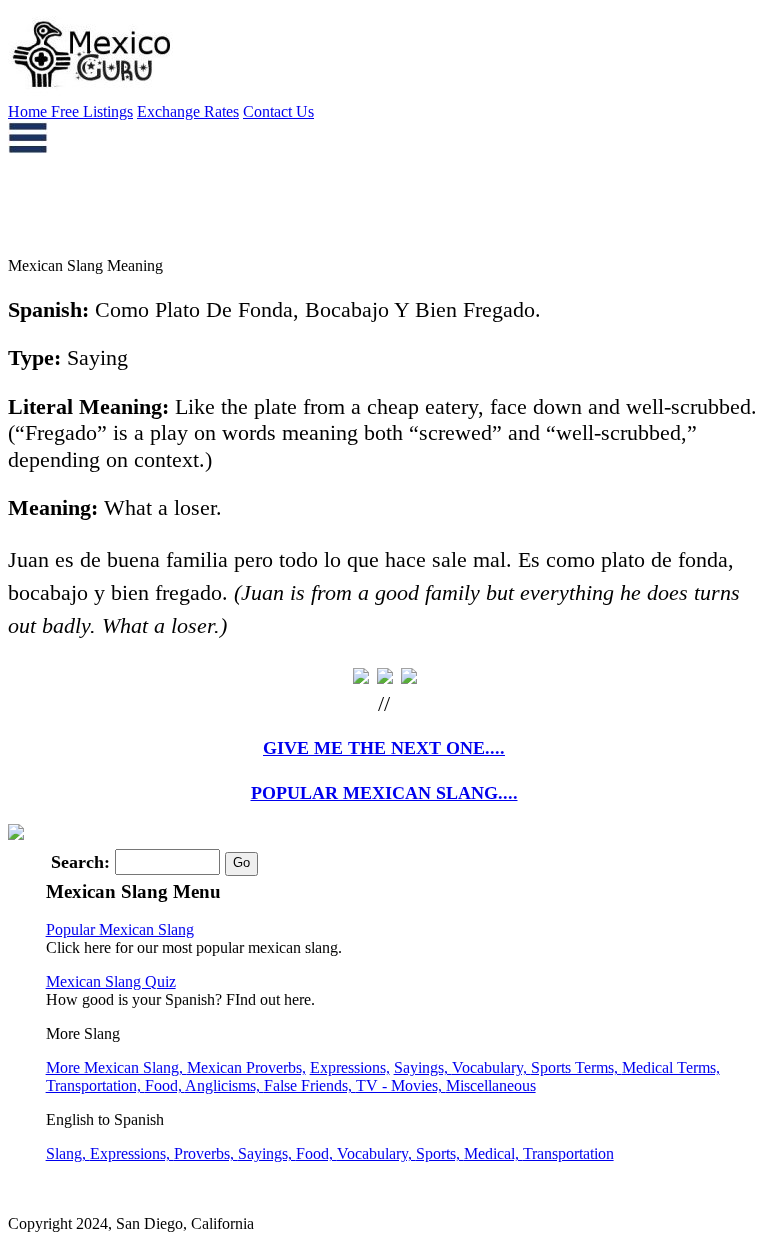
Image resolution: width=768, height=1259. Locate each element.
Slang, (68, 1153)
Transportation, (95, 1085)
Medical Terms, (671, 1067)
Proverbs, (206, 1153)
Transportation (568, 1153)
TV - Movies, (401, 1085)
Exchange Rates (188, 111)
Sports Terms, (576, 1067)
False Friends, (310, 1085)
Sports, (440, 1153)
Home (29, 111)
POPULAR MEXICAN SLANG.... (384, 793)
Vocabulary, (491, 1067)
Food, (165, 1085)
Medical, (493, 1153)
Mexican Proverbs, (246, 1067)
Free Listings (92, 111)
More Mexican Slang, (116, 1067)
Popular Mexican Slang (120, 929)
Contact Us (278, 111)
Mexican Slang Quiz (111, 981)
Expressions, (350, 1067)
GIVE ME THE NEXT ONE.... (384, 748)
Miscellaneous (491, 1085)
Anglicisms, (224, 1085)
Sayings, (423, 1067)
